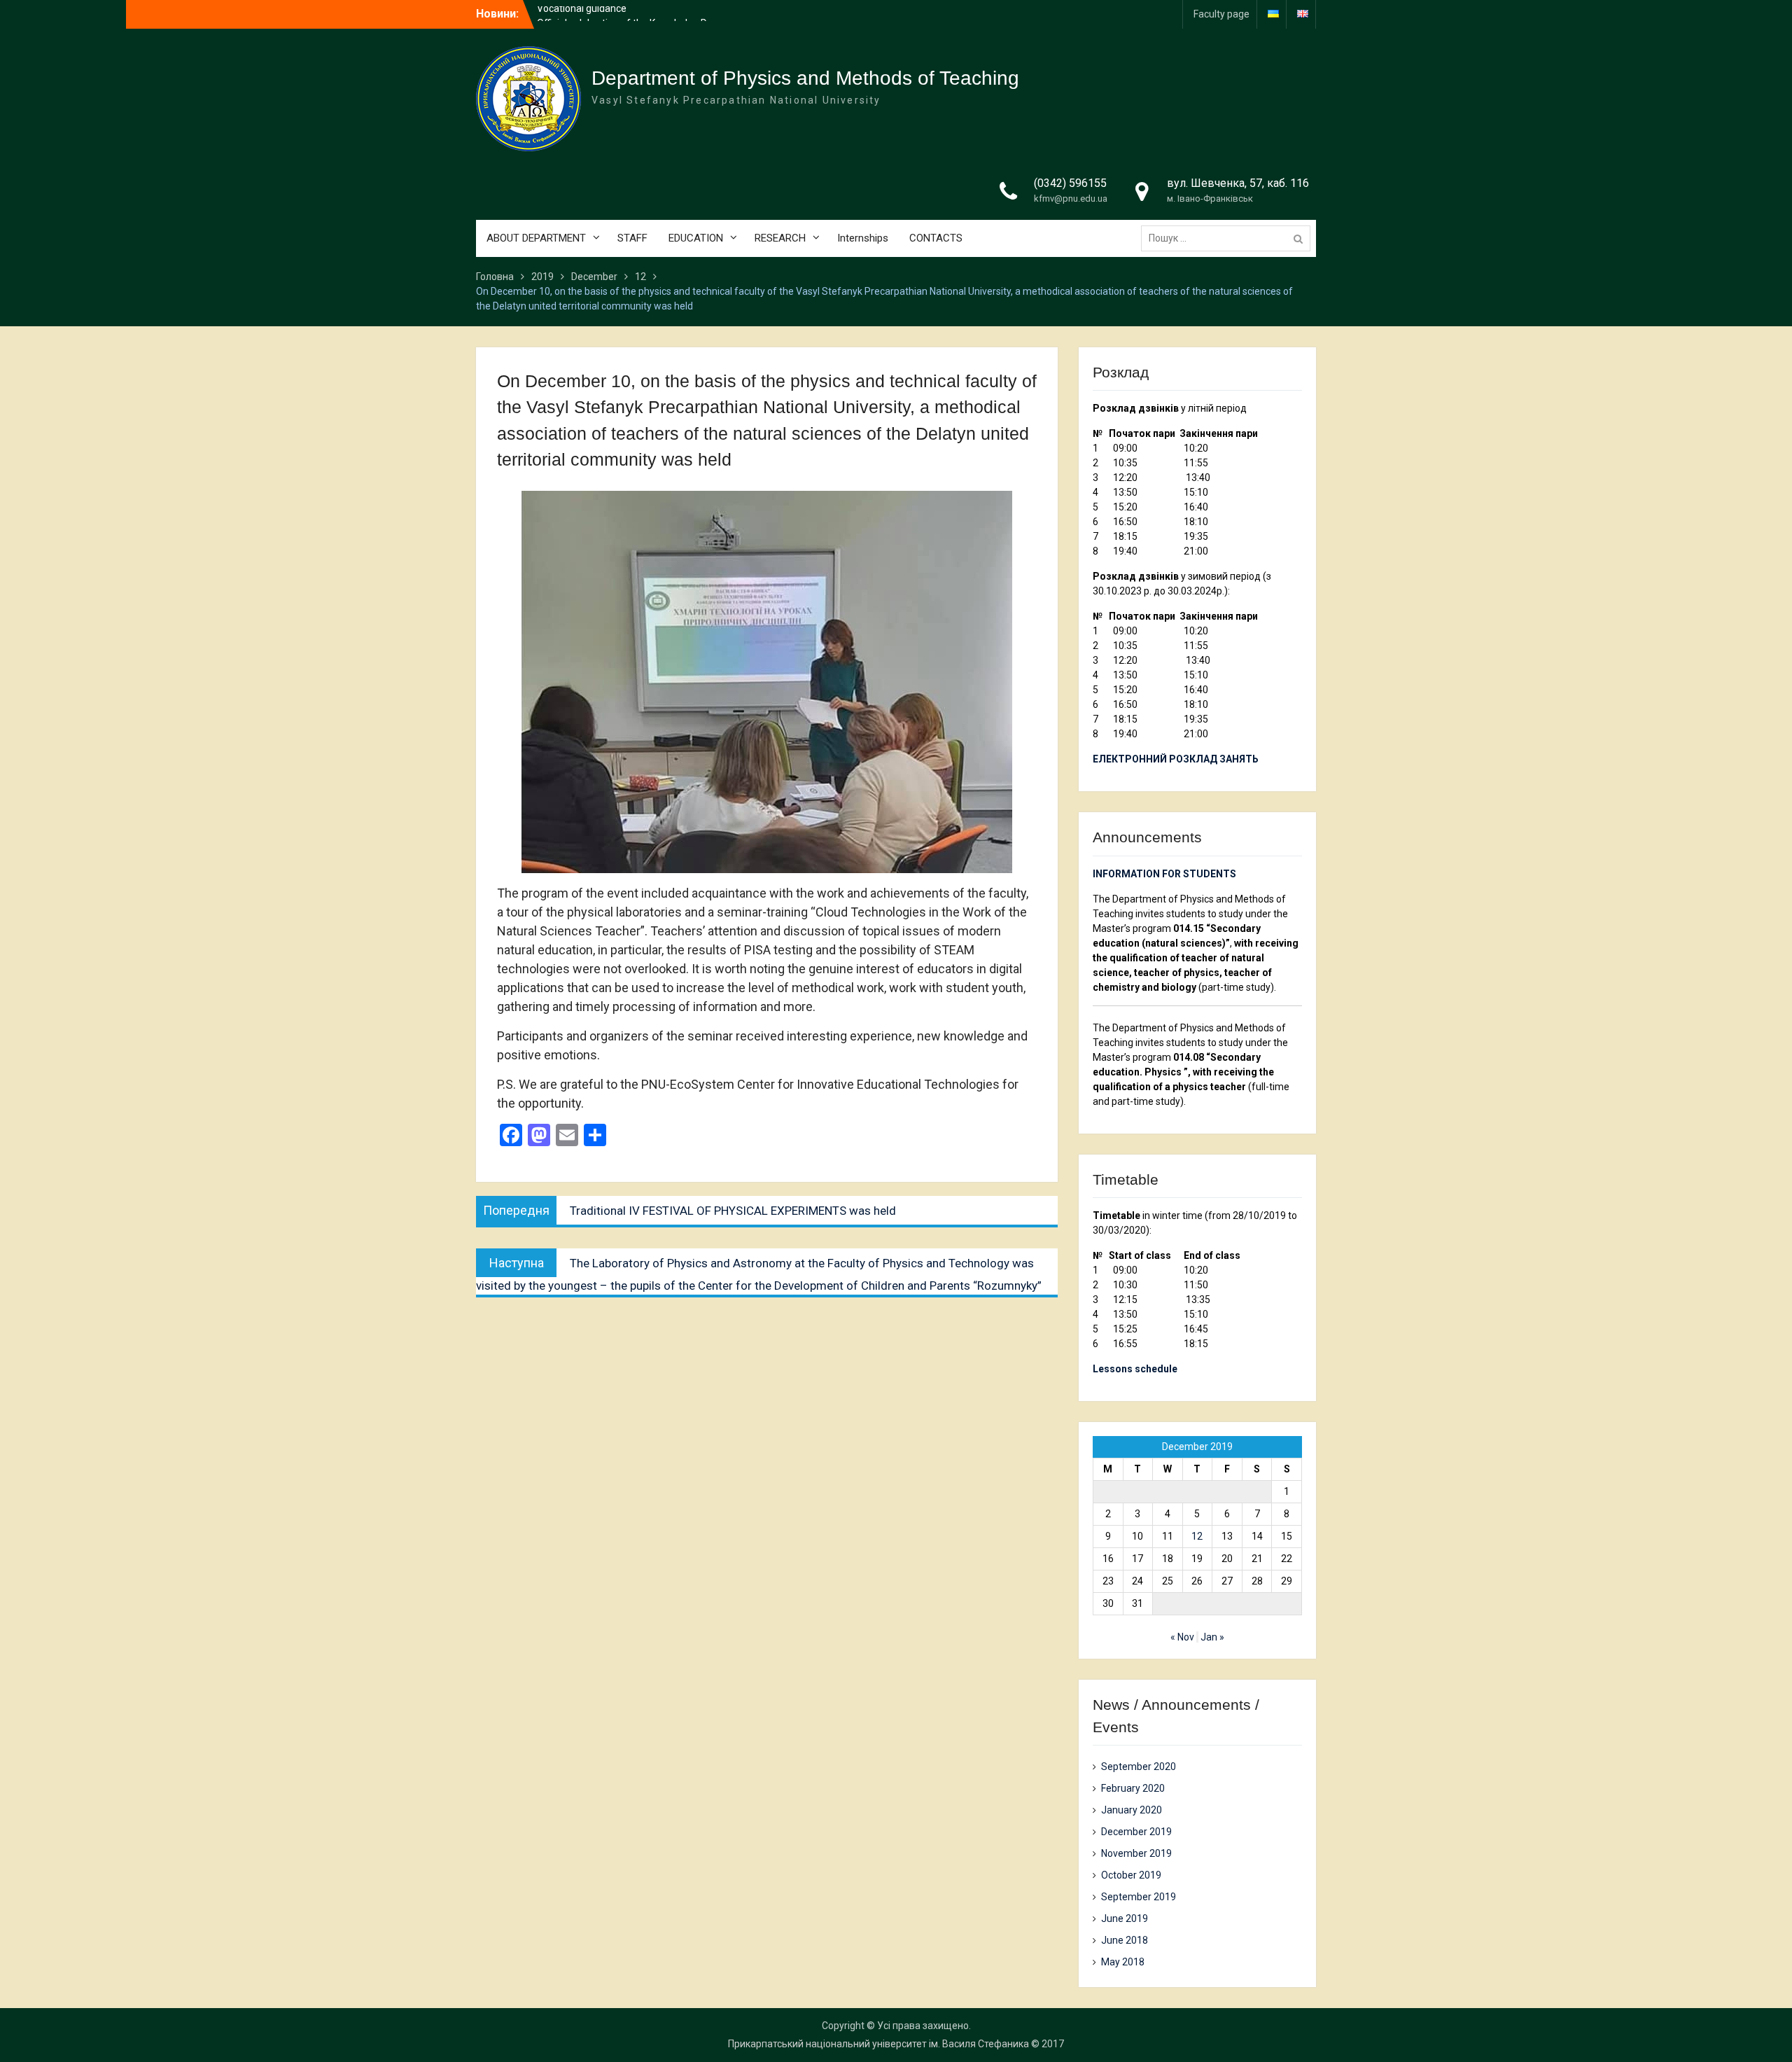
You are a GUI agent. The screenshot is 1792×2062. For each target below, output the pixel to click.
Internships (863, 238)
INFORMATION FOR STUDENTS (1164, 874)
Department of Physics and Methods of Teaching (805, 78)
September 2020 (1139, 1767)
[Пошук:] (1229, 238)
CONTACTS (936, 238)
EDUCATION (696, 238)
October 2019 (1131, 1875)
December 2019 (1136, 1832)
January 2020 (1132, 1810)
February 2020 (1133, 1788)
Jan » (1212, 1637)
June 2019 (1125, 1918)
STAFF (632, 238)
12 (1197, 1536)
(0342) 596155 (1070, 183)
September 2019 (1139, 1897)
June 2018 (1125, 1940)
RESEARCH (780, 238)
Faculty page (1221, 14)
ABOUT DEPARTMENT (536, 238)
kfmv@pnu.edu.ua (1071, 198)
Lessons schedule (1135, 1369)
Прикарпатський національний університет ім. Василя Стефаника (878, 2044)
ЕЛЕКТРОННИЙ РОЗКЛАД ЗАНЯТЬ (1176, 759)
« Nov (1182, 1637)
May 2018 (1123, 1962)
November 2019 (1136, 1853)
